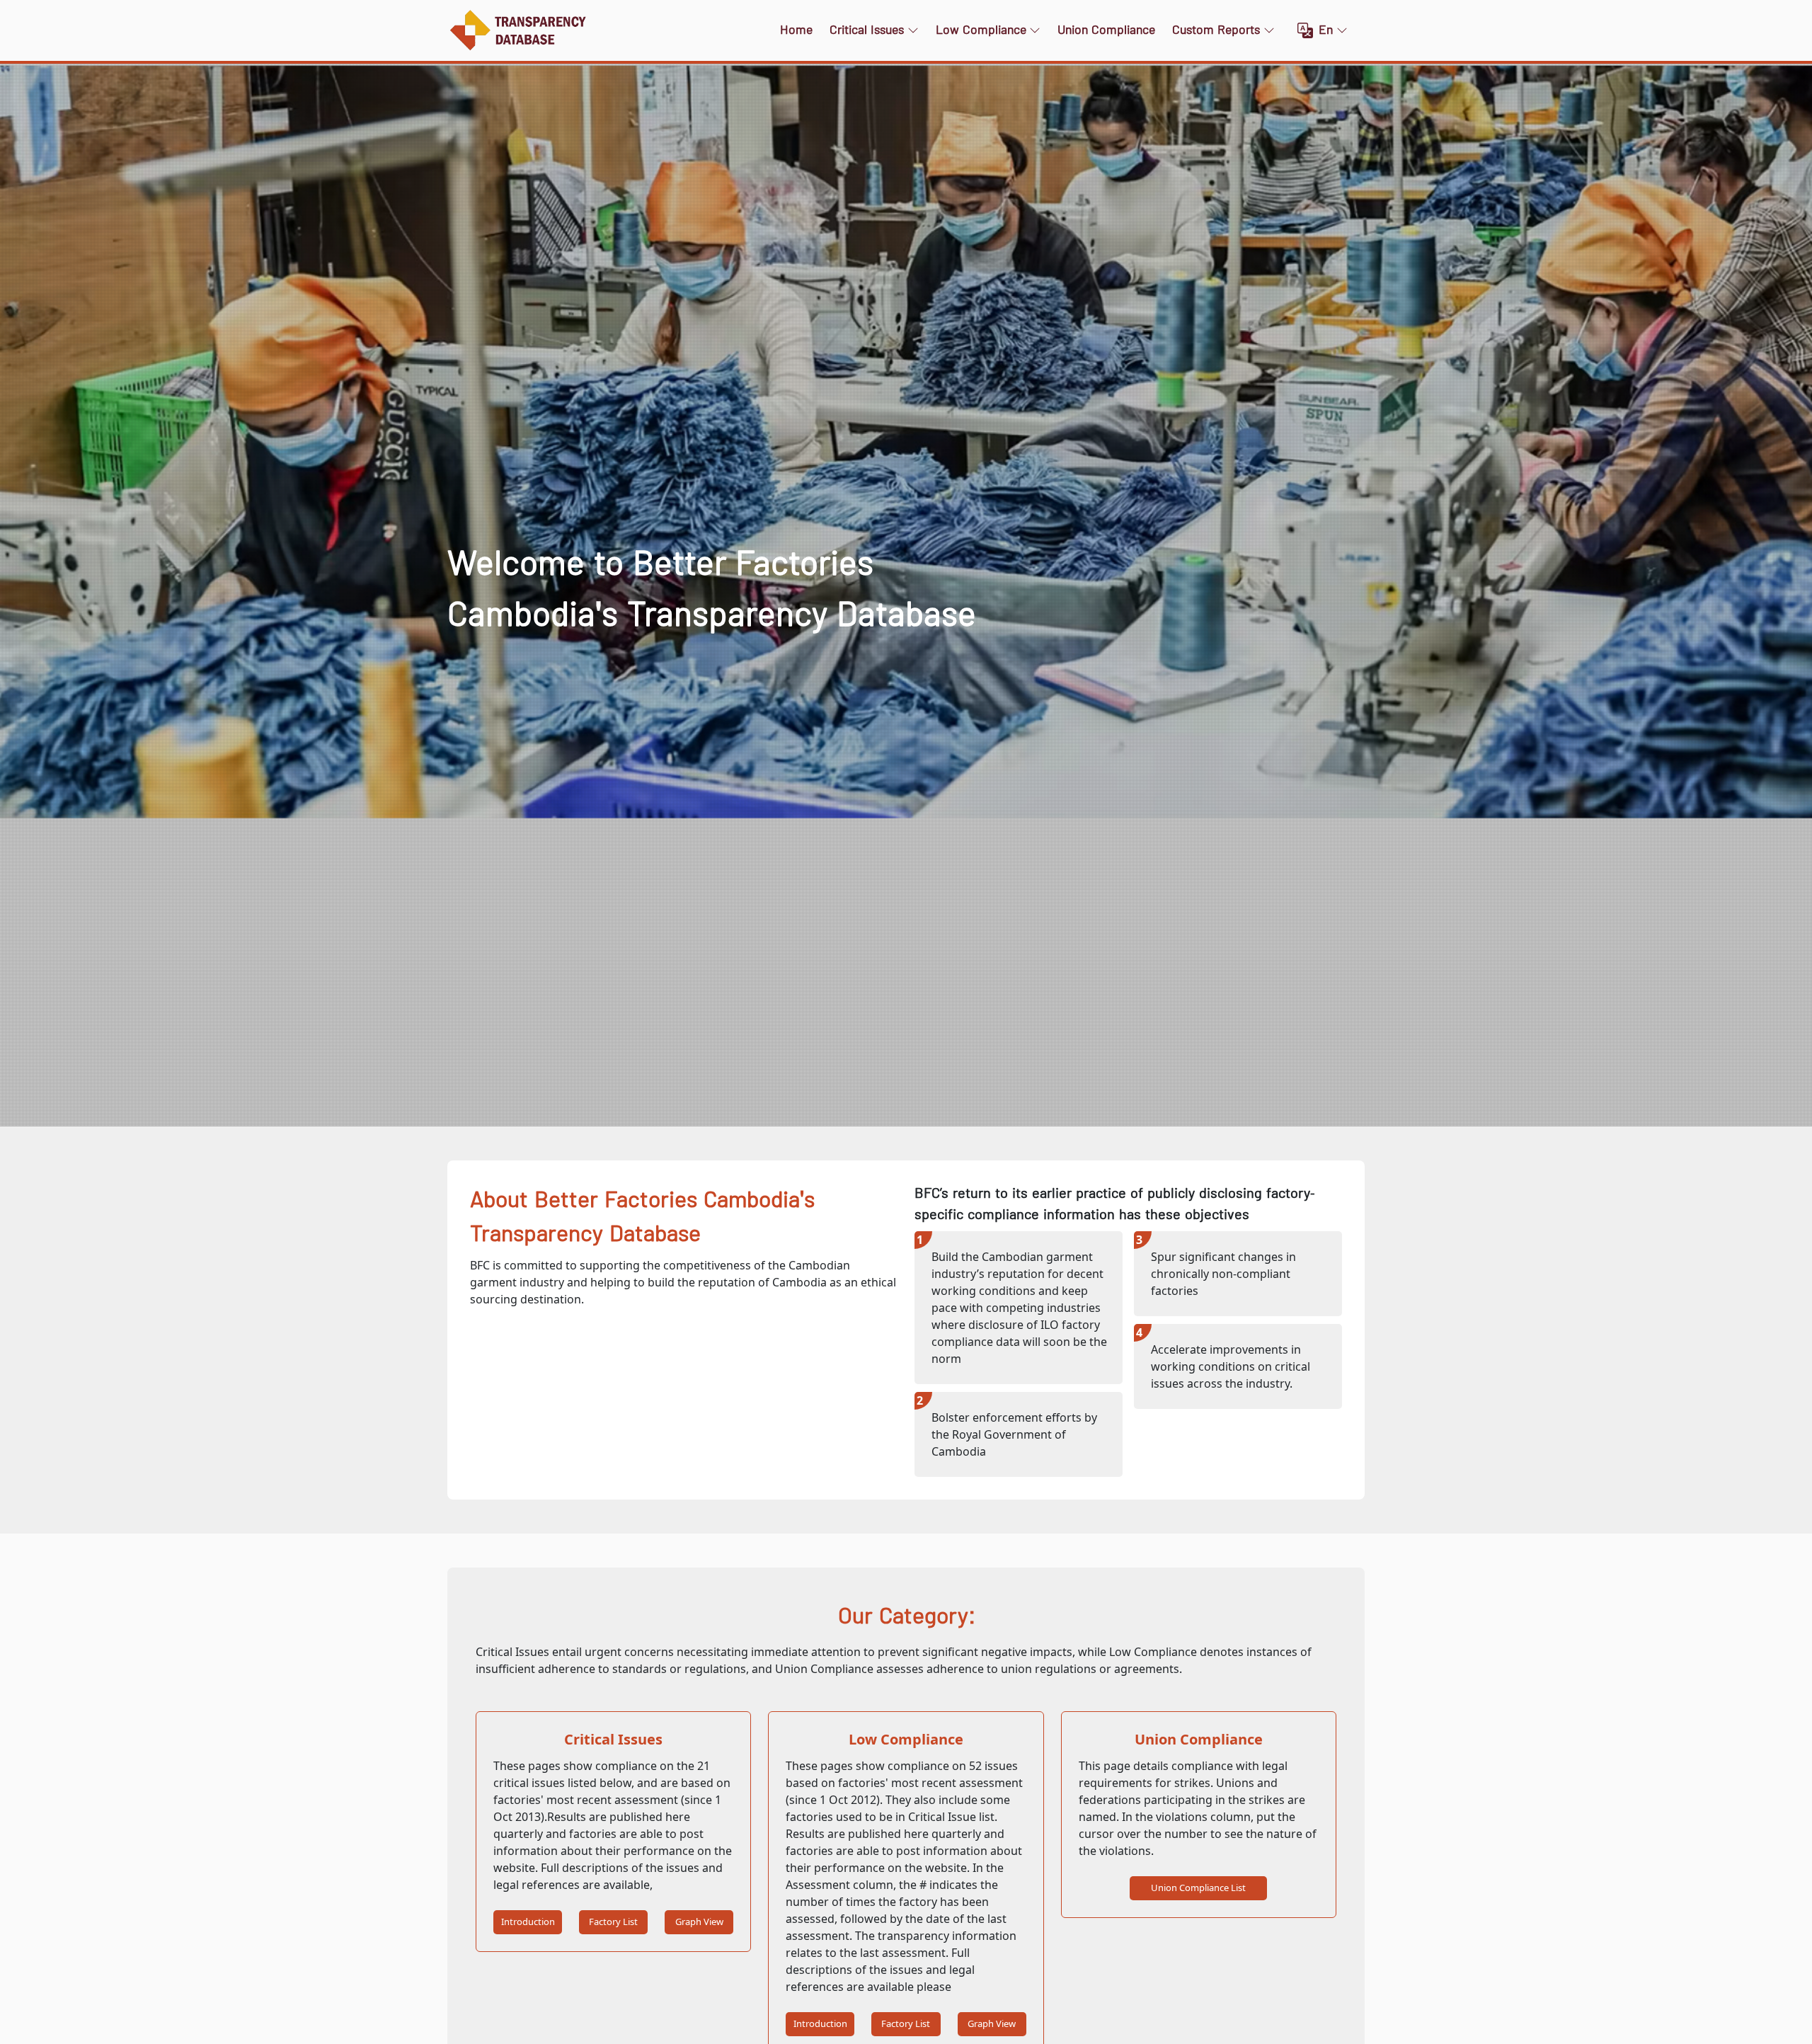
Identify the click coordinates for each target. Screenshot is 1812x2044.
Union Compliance (1106, 30)
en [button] (1326, 30)
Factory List (613, 1922)
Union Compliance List (1198, 1888)
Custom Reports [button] (1216, 30)
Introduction (528, 1922)
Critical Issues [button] (867, 30)
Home (796, 30)
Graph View (699, 1922)
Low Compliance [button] (981, 30)
